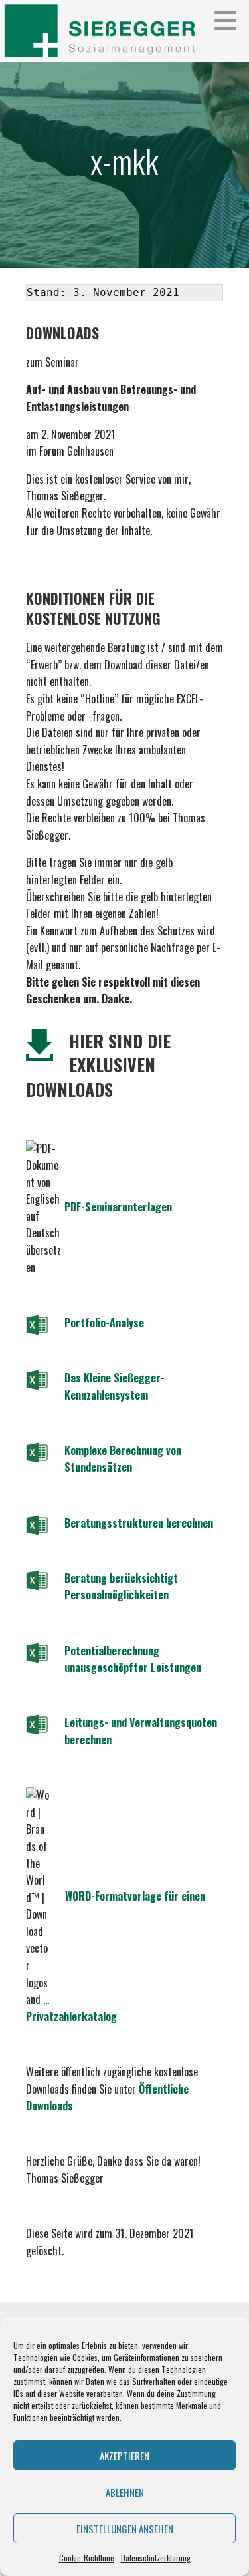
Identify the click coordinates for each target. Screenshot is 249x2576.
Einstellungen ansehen (125, 2529)
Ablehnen (125, 2492)
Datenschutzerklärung (156, 2558)
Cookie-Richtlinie (87, 2558)
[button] (230, 20)
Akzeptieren (124, 2456)
